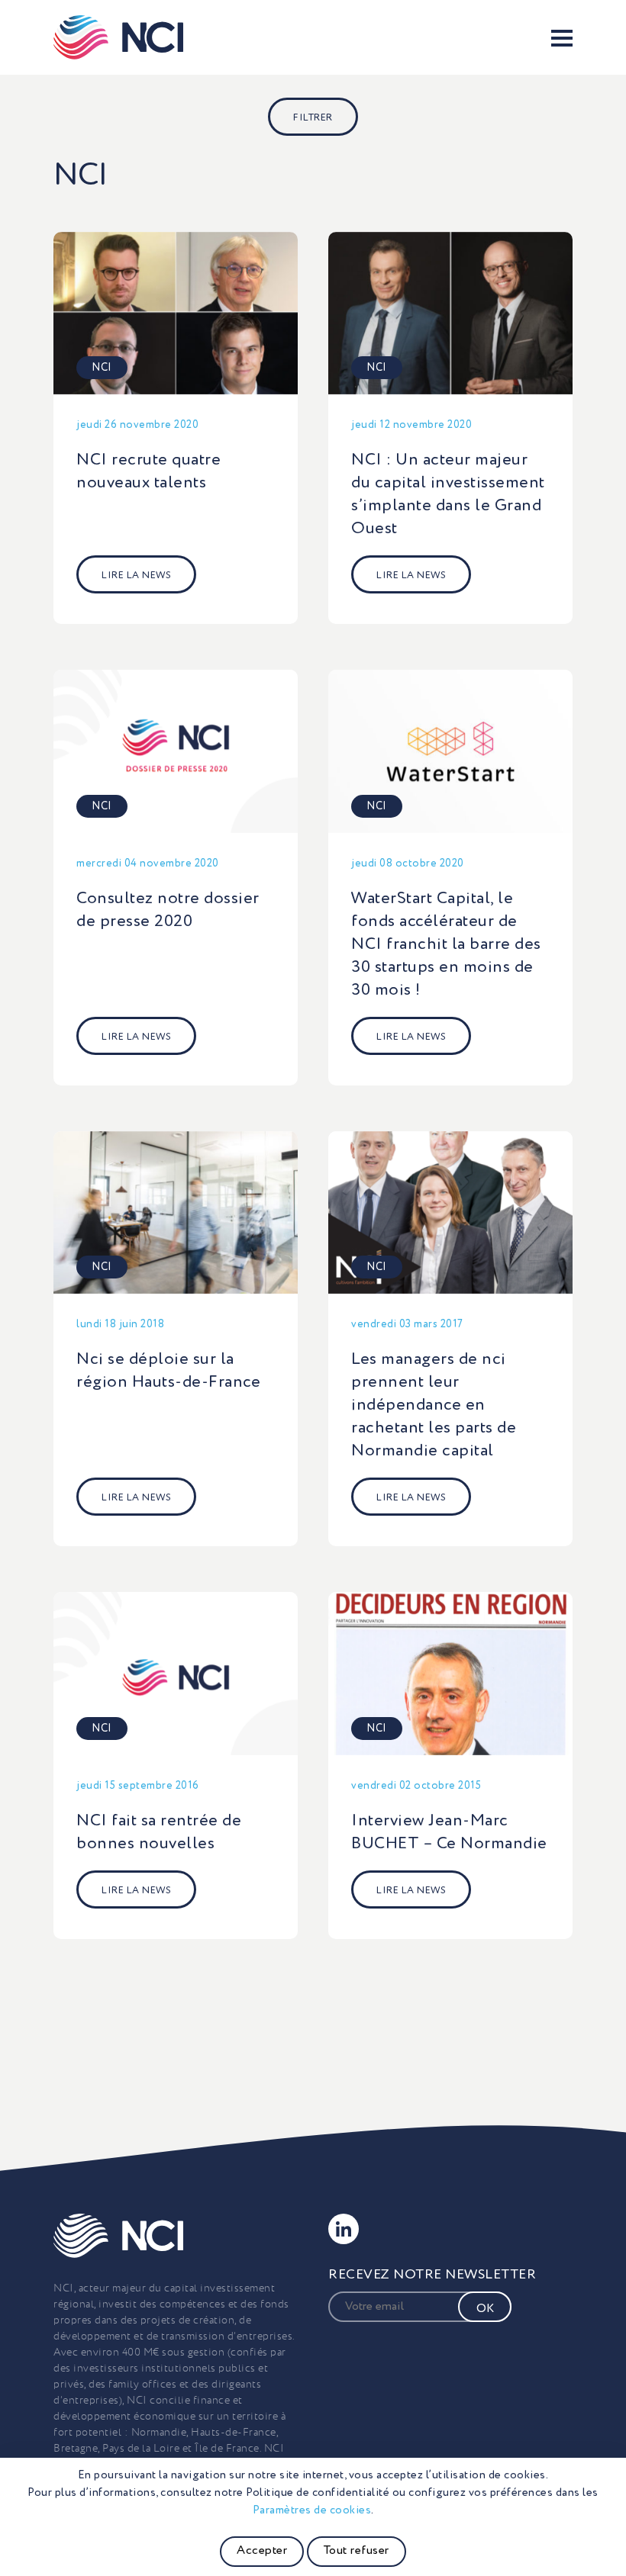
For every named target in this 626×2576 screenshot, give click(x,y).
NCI (102, 368)
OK (485, 2309)
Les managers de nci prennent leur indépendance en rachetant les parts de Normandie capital (434, 1405)
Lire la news (136, 576)
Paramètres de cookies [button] (312, 2510)
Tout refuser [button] (357, 2551)
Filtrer (313, 118)
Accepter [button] (262, 2551)
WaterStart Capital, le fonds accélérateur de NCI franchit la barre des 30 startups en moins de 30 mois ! (446, 944)
